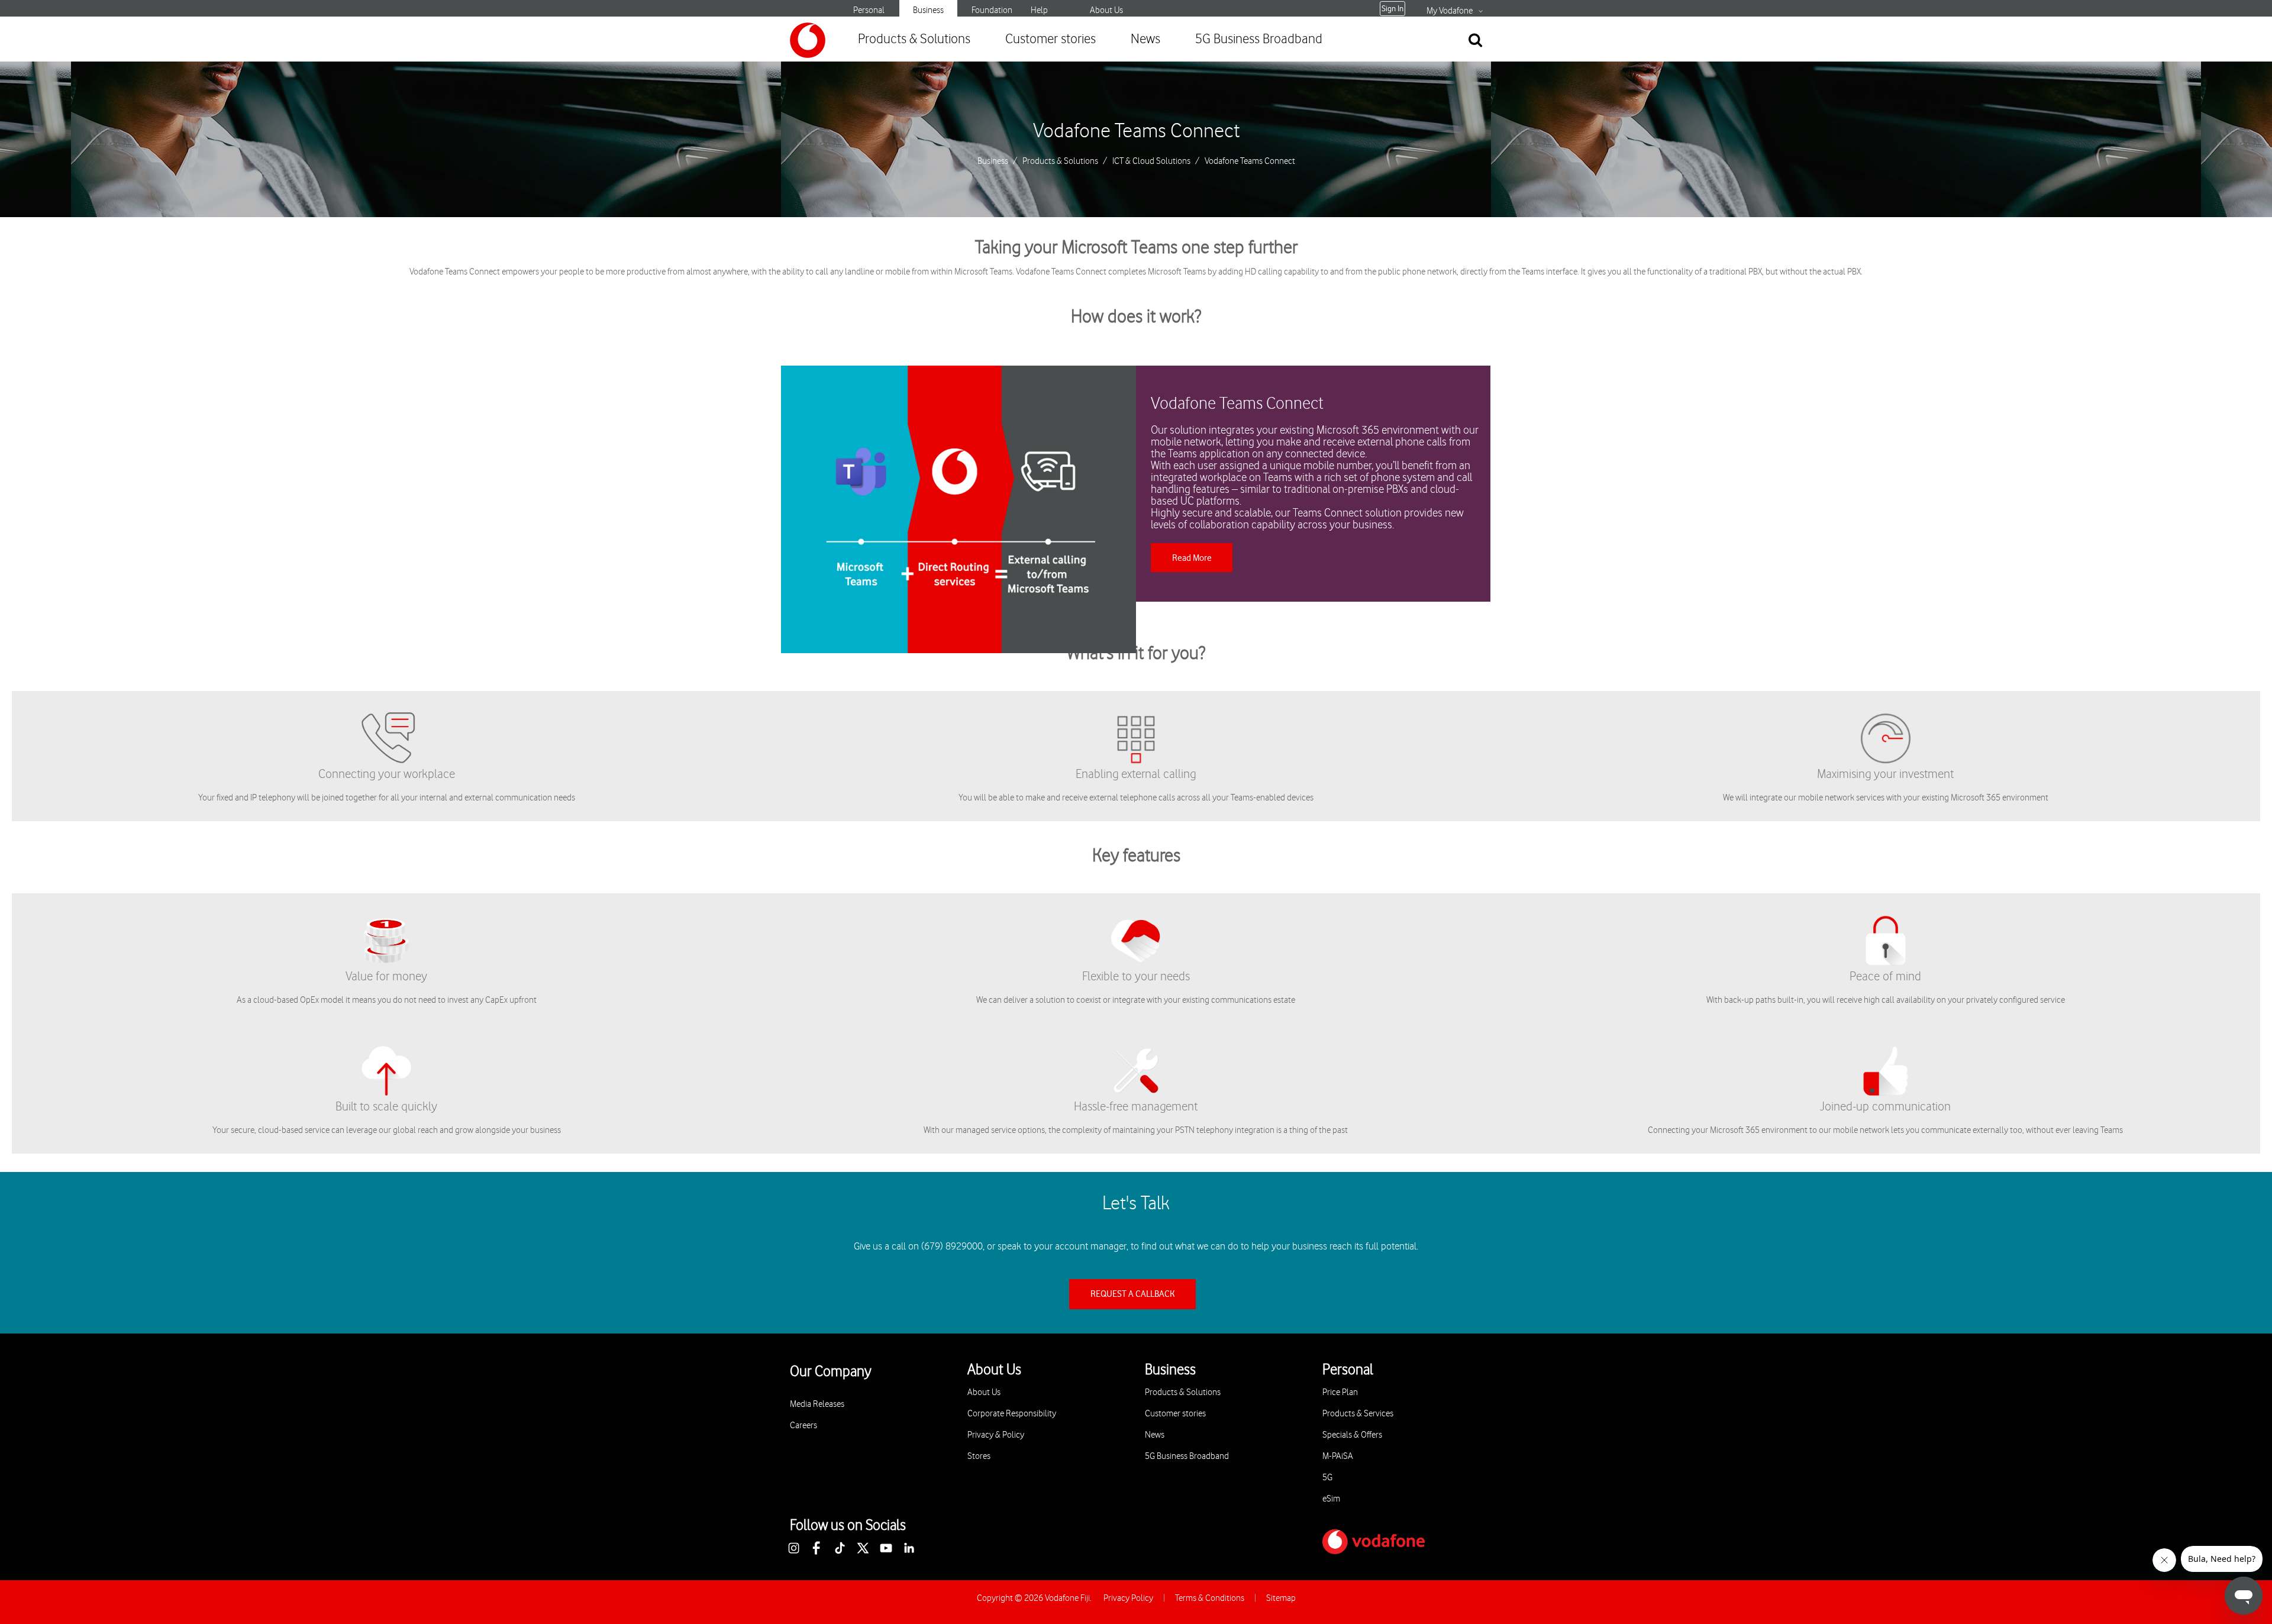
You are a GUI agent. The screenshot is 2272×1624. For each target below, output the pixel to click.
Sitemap (1281, 1598)
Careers (803, 1426)
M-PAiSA (1338, 1456)
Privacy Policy (1128, 1598)
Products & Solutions (914, 39)
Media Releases (817, 1404)
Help (1039, 10)
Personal (869, 10)
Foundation (992, 10)
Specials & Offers (1352, 1435)
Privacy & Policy (996, 1435)
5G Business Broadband (1259, 39)
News (1145, 39)
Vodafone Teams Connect (1136, 131)
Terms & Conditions (1210, 1598)
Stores (979, 1456)
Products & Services (1358, 1414)
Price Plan (1340, 1392)
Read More (1192, 558)
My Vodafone (1450, 11)
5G (1327, 1478)
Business (928, 10)
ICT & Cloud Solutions (1151, 162)
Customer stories (1051, 39)
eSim (1331, 1499)
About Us (1106, 10)
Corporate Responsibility (1012, 1414)
